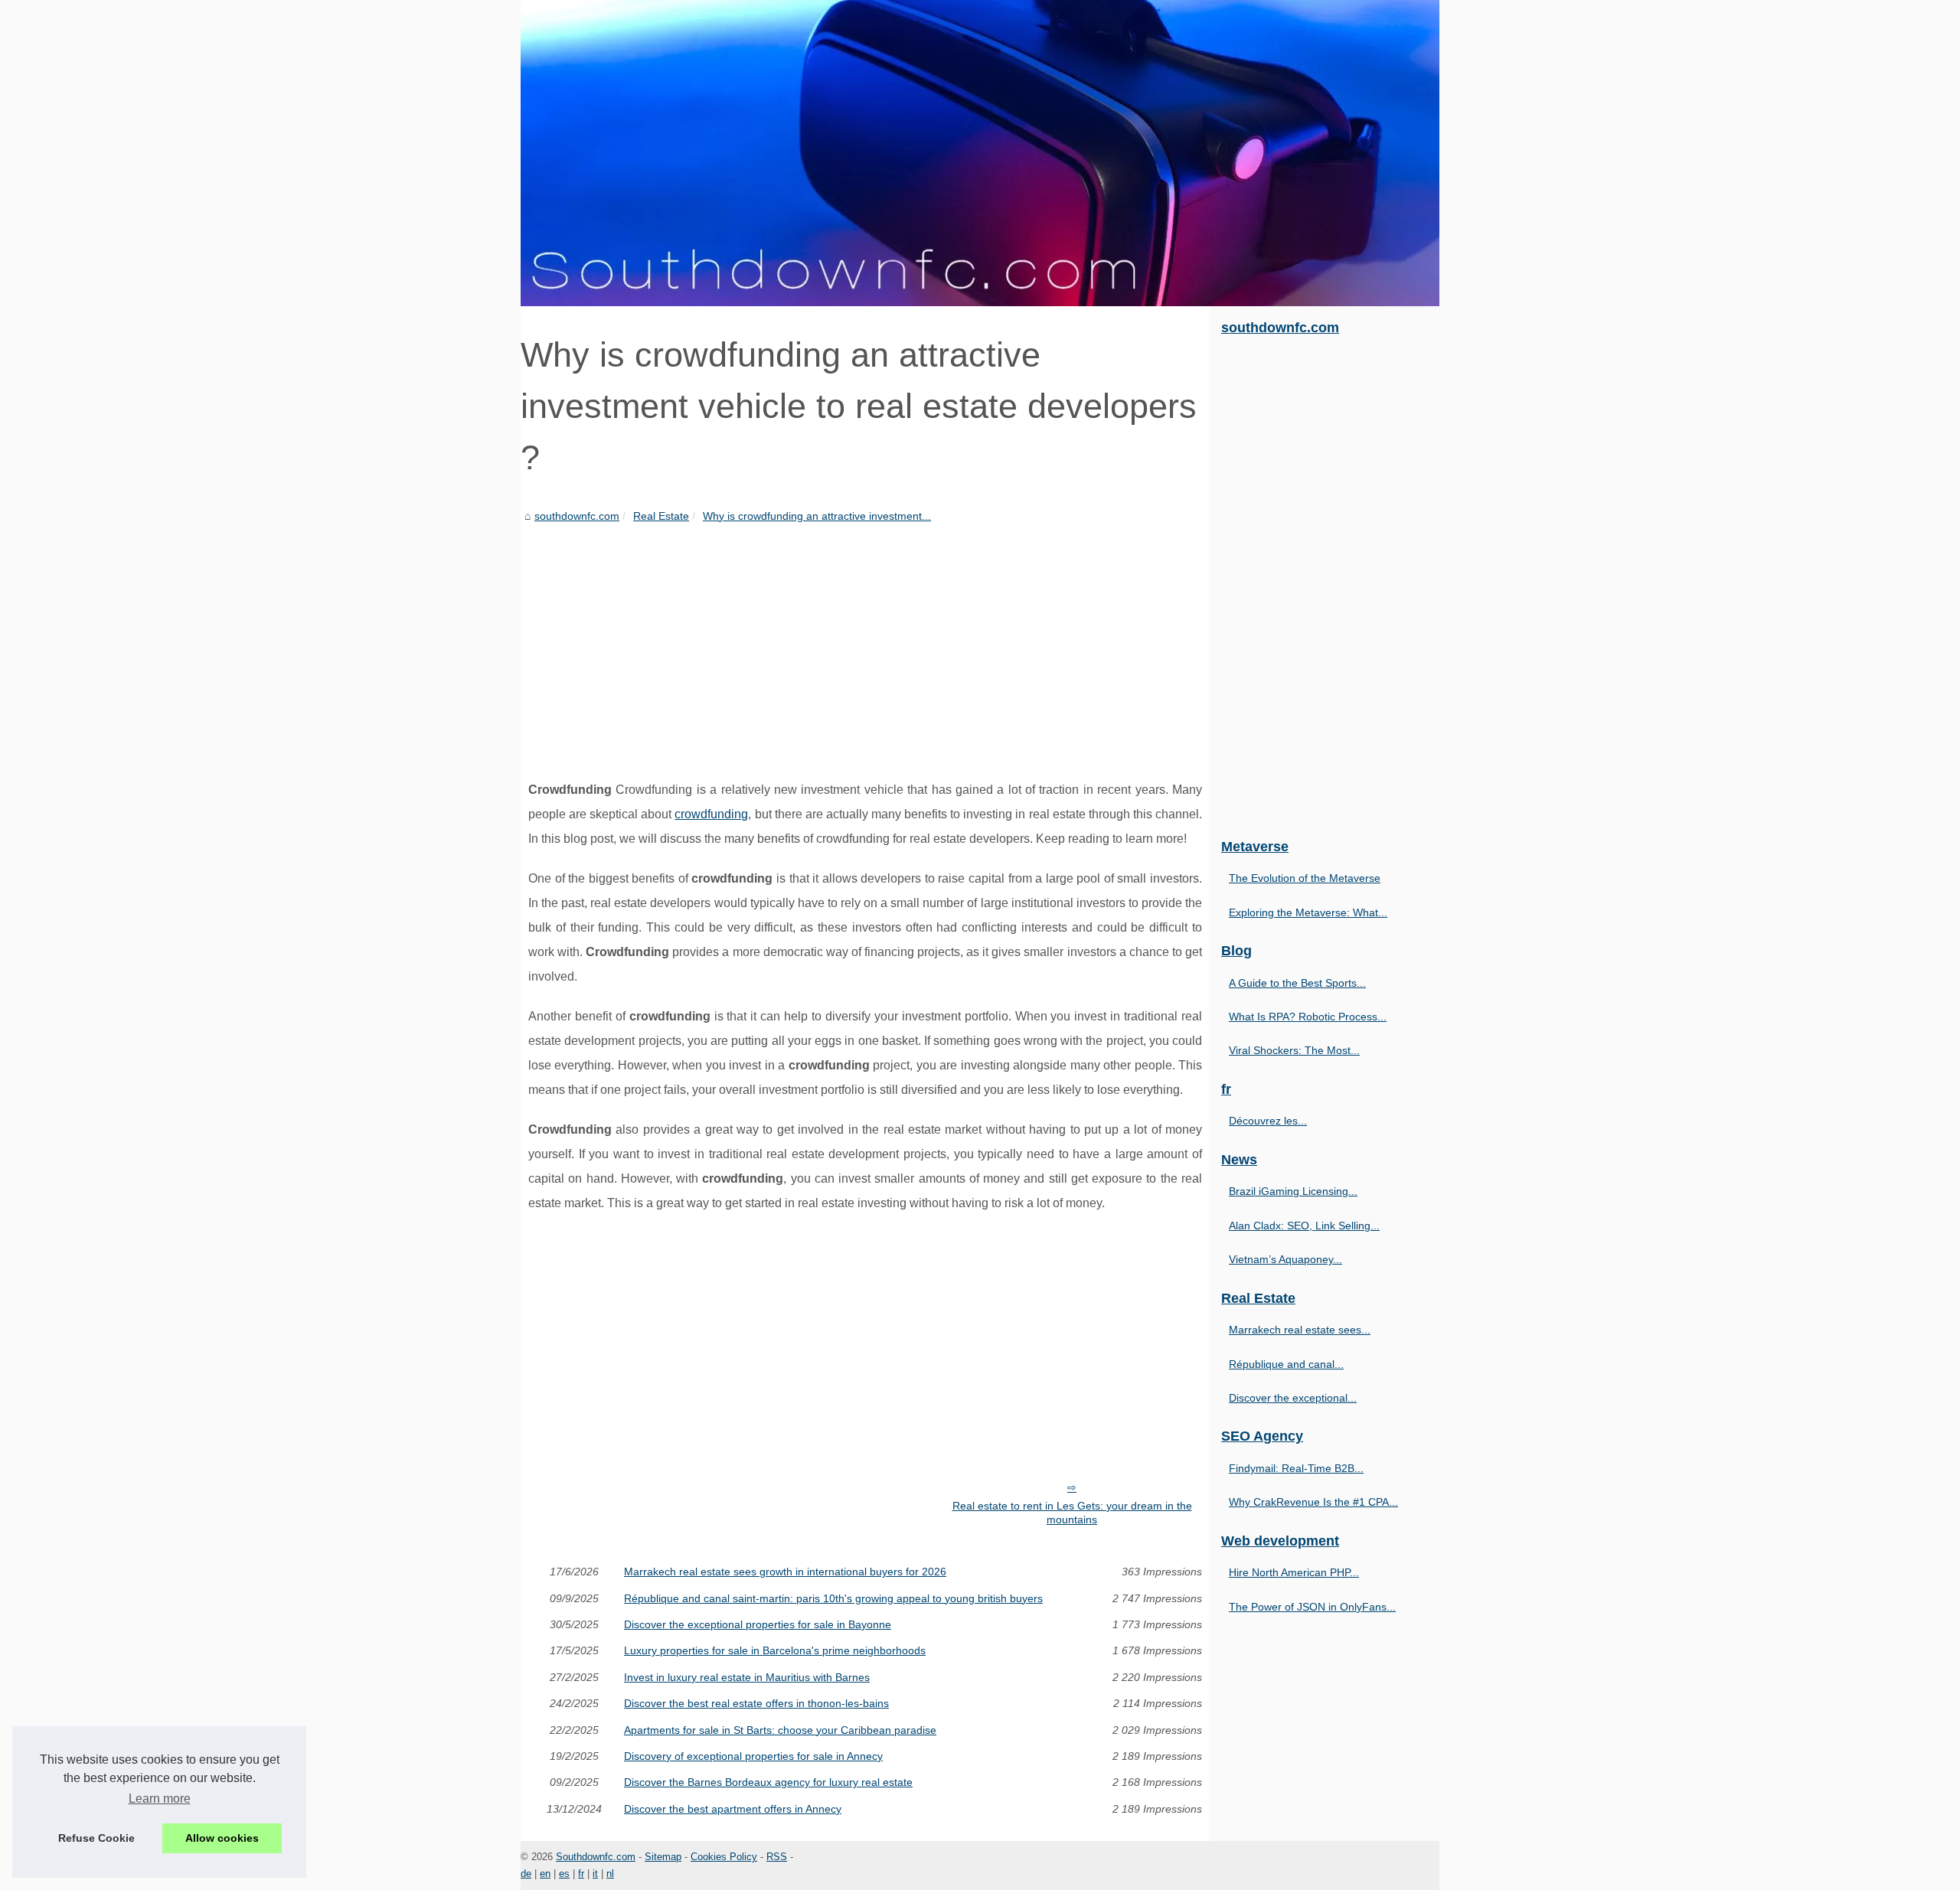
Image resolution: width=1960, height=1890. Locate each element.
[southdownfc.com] (980, 153)
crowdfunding (711, 814)
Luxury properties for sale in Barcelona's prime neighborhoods (775, 1650)
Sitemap (663, 1857)
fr (581, 1874)
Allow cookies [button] (222, 1838)
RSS (777, 1857)
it (595, 1874)
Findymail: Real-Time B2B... (1296, 1468)
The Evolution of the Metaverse (1305, 878)
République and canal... (1286, 1364)
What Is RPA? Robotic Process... (1308, 1017)
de (526, 1874)
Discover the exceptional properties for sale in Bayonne (758, 1624)
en (545, 1874)
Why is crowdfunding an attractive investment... (817, 516)
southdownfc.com (577, 516)
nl (610, 1874)
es (564, 1874)
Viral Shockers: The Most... (1294, 1050)
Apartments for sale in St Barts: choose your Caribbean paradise (780, 1730)
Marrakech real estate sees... (1300, 1330)
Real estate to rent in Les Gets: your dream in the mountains (1072, 1513)
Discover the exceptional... (1293, 1398)
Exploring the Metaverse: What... (1308, 912)
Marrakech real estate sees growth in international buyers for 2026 (785, 1572)
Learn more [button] (160, 1799)
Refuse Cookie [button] (96, 1838)
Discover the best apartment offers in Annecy (733, 1809)
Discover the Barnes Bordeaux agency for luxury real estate (768, 1782)
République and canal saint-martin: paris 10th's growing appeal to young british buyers (833, 1598)
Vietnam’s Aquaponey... (1285, 1259)
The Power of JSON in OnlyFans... (1312, 1607)
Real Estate (661, 516)
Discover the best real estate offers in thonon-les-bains (756, 1703)
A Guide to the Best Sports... (1297, 983)
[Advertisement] (865, 640)
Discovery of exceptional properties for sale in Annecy (753, 1756)
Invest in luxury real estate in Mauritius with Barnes (747, 1677)
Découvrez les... (1268, 1121)
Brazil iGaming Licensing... (1293, 1191)
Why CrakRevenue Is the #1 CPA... (1313, 1502)
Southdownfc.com (596, 1857)
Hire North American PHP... (1294, 1572)
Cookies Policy (724, 1857)
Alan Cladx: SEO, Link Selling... (1304, 1226)
